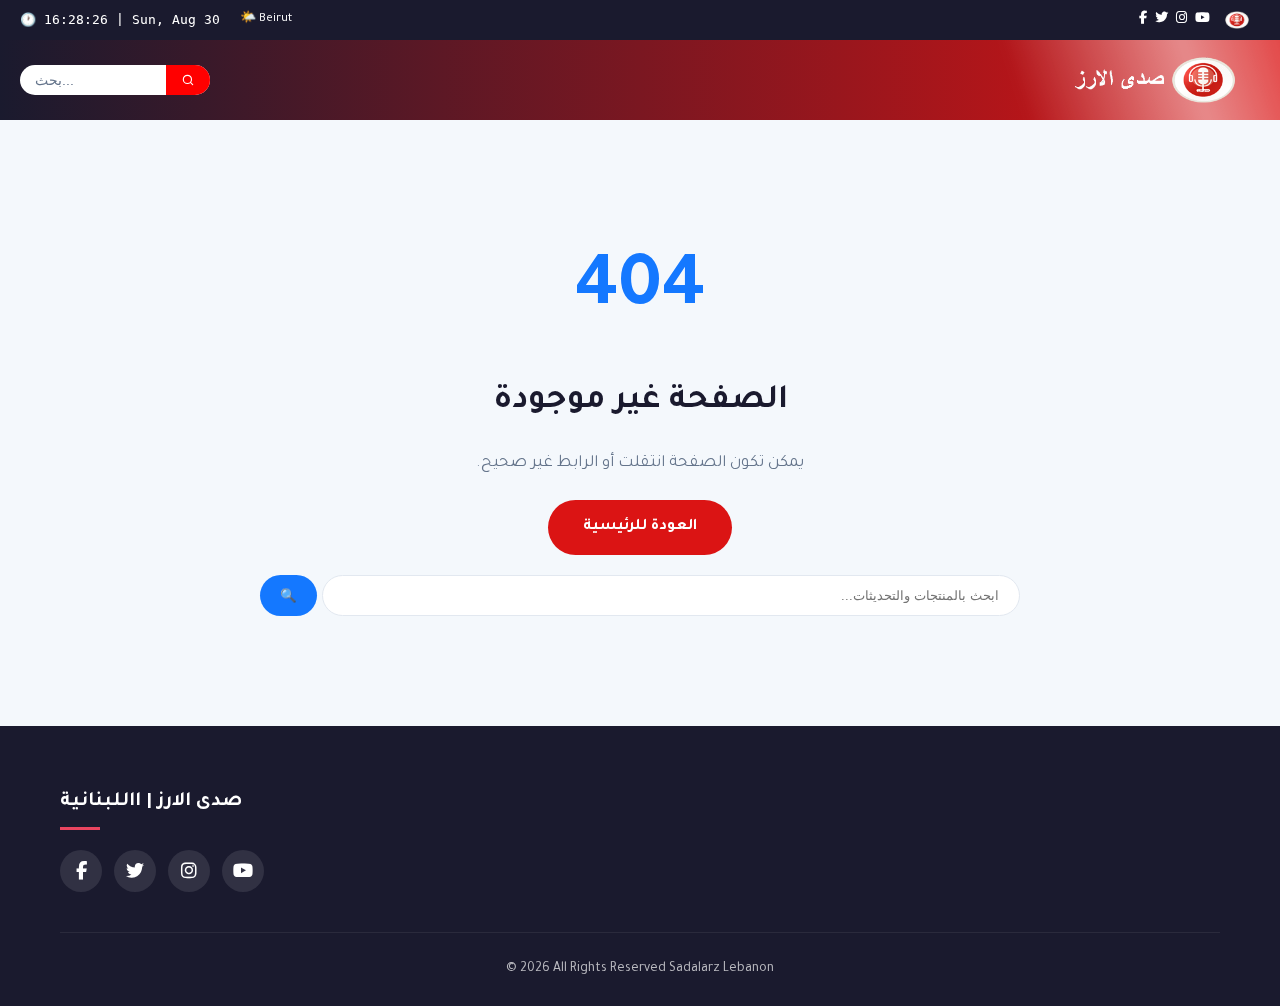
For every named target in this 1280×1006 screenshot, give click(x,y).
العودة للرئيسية (640, 527)
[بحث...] (188, 80)
